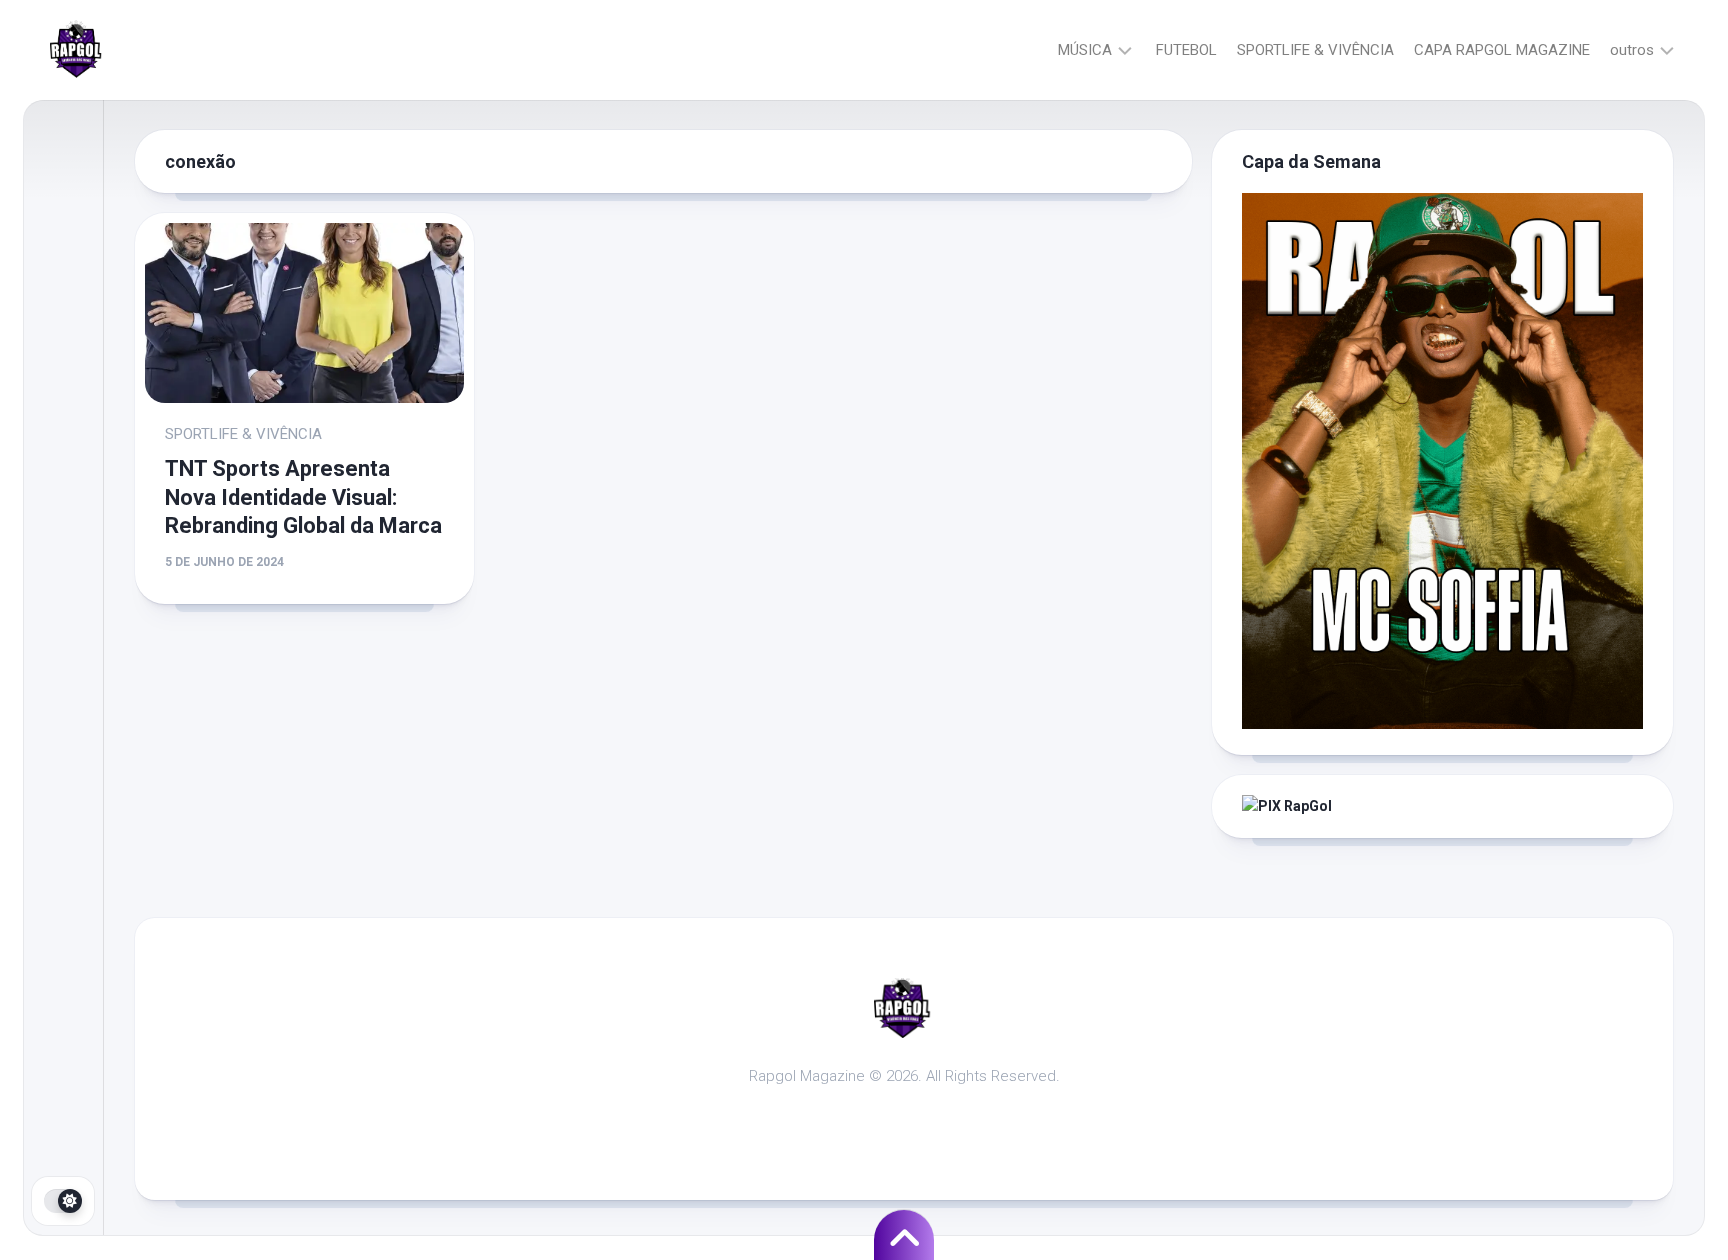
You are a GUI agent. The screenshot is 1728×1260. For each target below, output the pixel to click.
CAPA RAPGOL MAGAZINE (1502, 50)
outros (1632, 50)
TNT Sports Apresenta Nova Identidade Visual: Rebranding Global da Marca (303, 497)
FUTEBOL (1186, 50)
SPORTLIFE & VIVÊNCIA (1315, 50)
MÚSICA (1085, 50)
